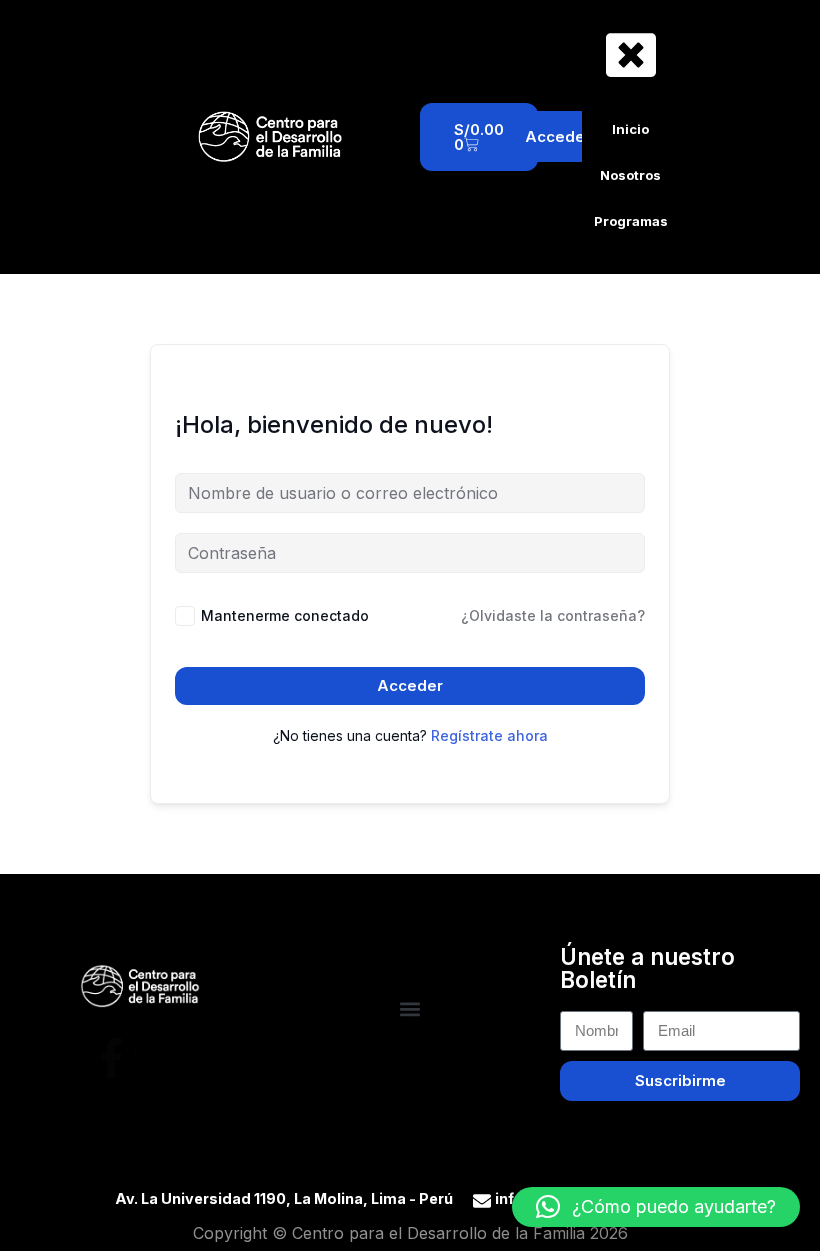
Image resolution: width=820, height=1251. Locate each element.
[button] (410, 1008)
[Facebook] (111, 1053)
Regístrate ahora (489, 735)
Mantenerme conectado (285, 615)
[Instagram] (170, 1053)
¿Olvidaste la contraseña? (553, 615)
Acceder (410, 685)
